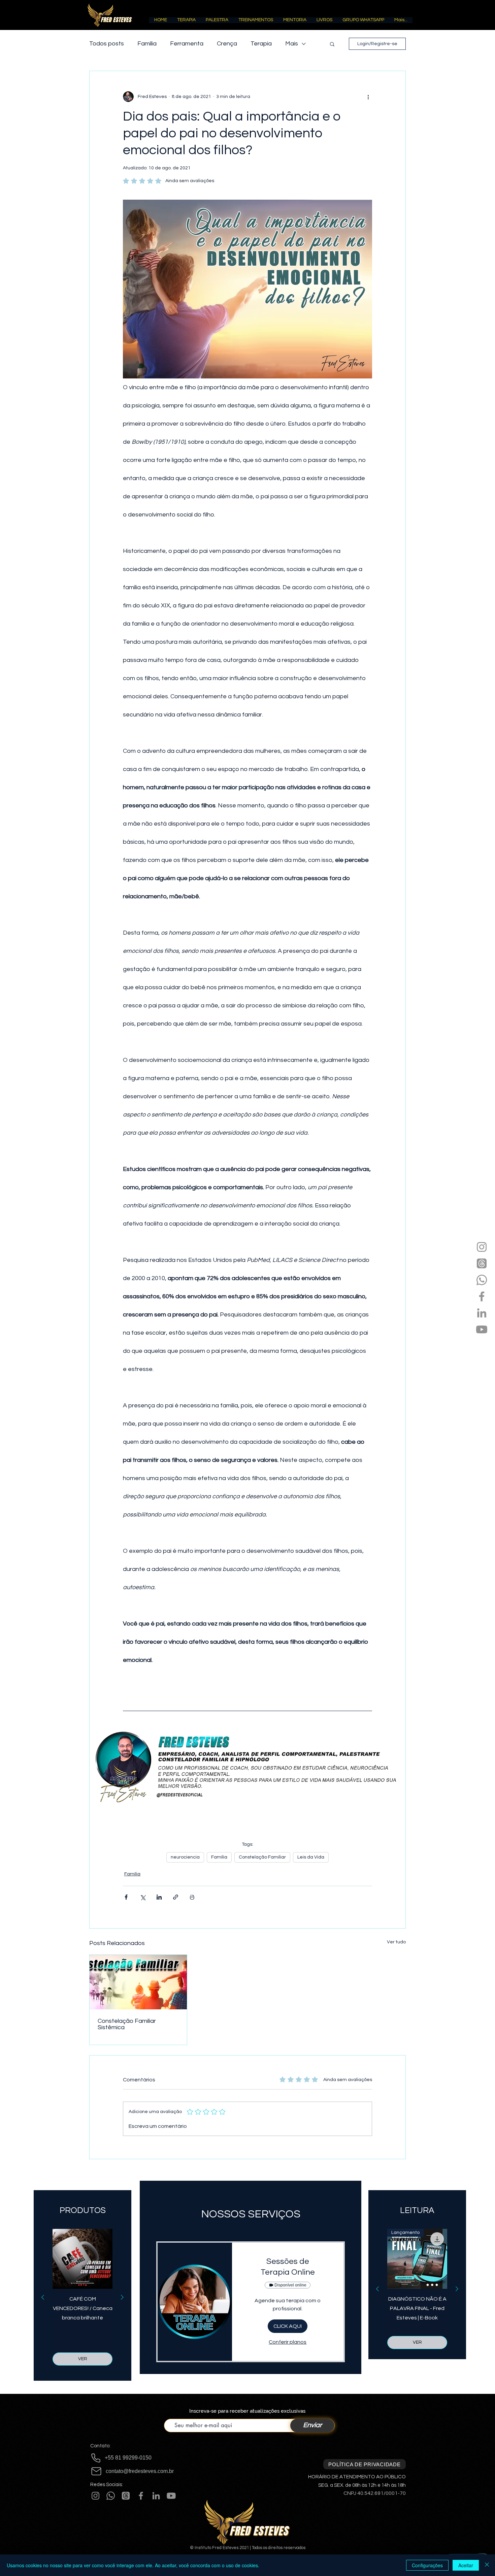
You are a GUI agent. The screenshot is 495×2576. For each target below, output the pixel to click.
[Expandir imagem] (247, 1766)
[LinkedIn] (482, 1313)
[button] (186, 22)
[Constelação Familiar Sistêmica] (138, 1982)
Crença (227, 44)
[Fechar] (487, 2565)
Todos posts (107, 44)
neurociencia (185, 1857)
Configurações (427, 2565)
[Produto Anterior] (43, 2297)
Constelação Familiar (262, 1857)
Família (147, 44)
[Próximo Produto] (122, 2297)
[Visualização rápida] (82, 2259)
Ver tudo (396, 1942)
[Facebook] (482, 1296)
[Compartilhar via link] (176, 1897)
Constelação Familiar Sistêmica (127, 2024)
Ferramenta (187, 44)
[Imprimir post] (192, 1897)
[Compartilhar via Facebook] (126, 1897)
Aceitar (466, 2565)
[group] (82, 2297)
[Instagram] (482, 1247)
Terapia (261, 44)
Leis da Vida (311, 1857)
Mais (292, 44)
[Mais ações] (368, 97)
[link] (288, 2267)
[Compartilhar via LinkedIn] (159, 1897)
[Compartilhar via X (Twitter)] (143, 1897)
